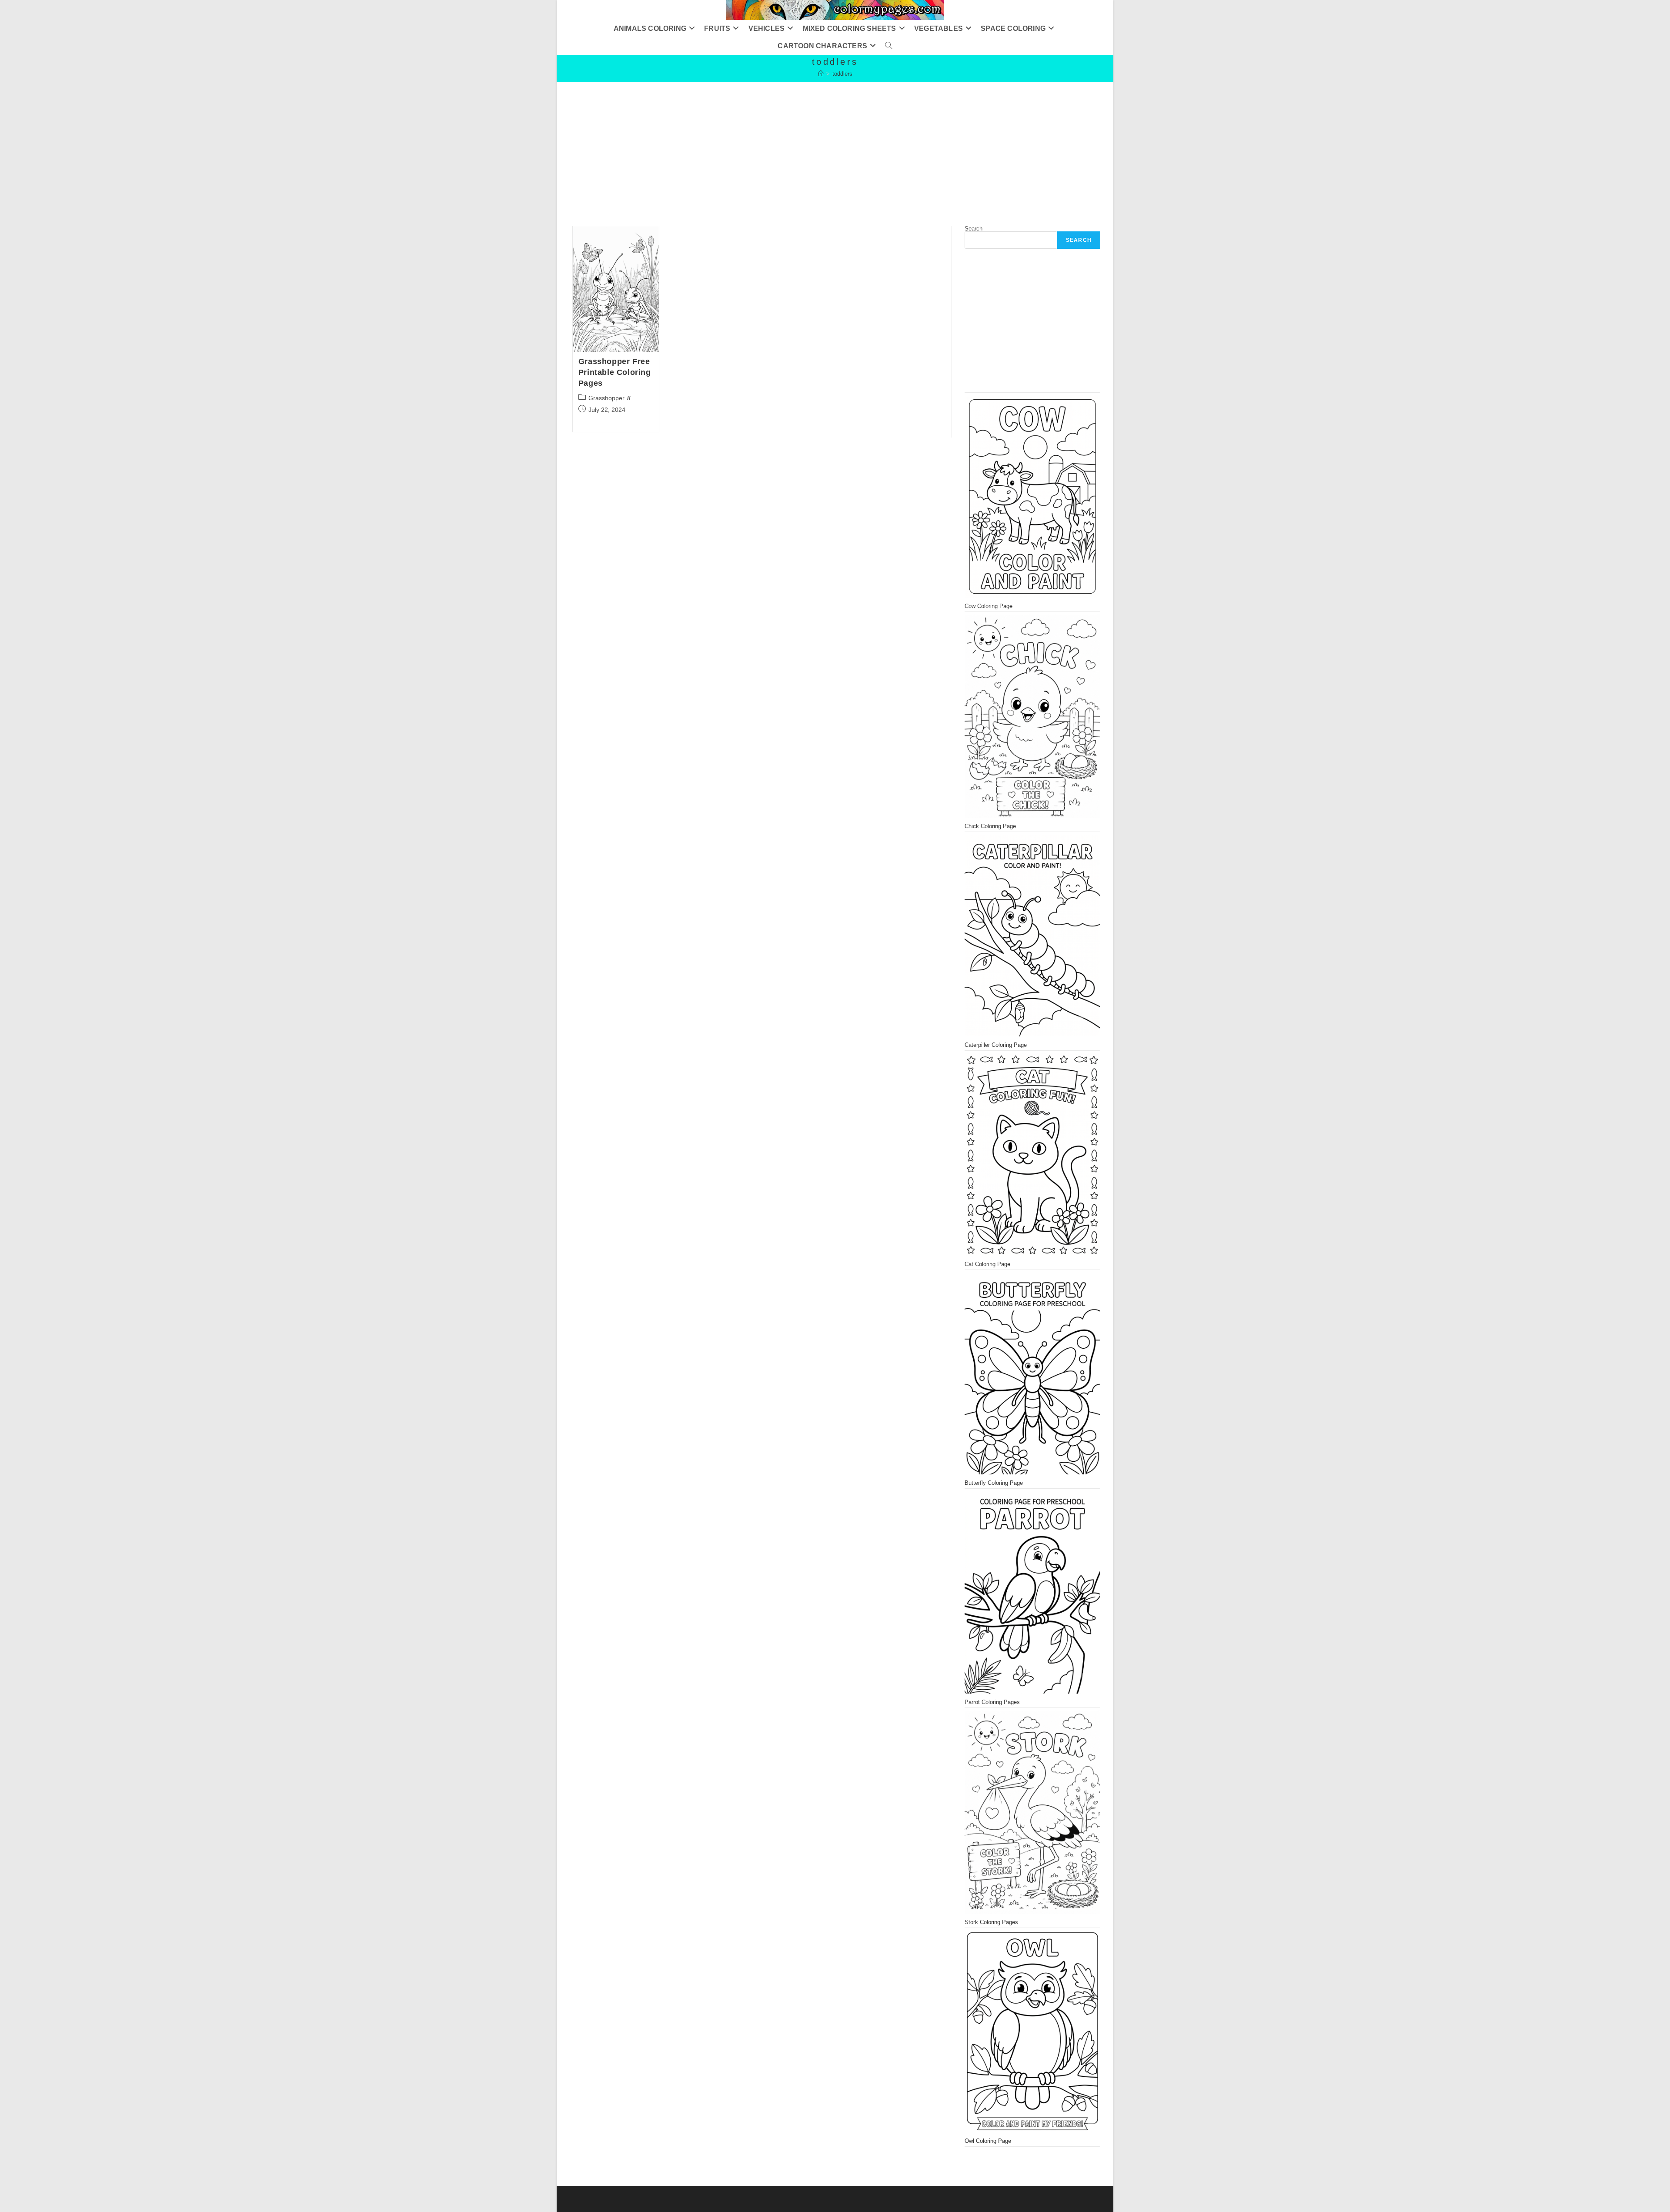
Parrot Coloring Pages (992, 1702)
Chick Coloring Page (990, 826)
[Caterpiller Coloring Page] (1032, 936)
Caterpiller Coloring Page (996, 1045)
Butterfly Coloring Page (994, 1483)
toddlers (842, 74)
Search (974, 229)
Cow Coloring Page (989, 606)
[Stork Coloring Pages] (1032, 1812)
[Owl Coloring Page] (1032, 2032)
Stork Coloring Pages (991, 1922)
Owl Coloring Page (988, 2141)
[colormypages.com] (821, 74)
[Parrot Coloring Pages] (1032, 1592)
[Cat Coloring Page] (1032, 1154)
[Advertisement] (818, 143)
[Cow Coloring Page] (1032, 496)
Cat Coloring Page (987, 1264)
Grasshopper (606, 398)
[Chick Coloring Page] (1032, 716)
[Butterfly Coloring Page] (1032, 1373)
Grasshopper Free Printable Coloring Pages (615, 372)
